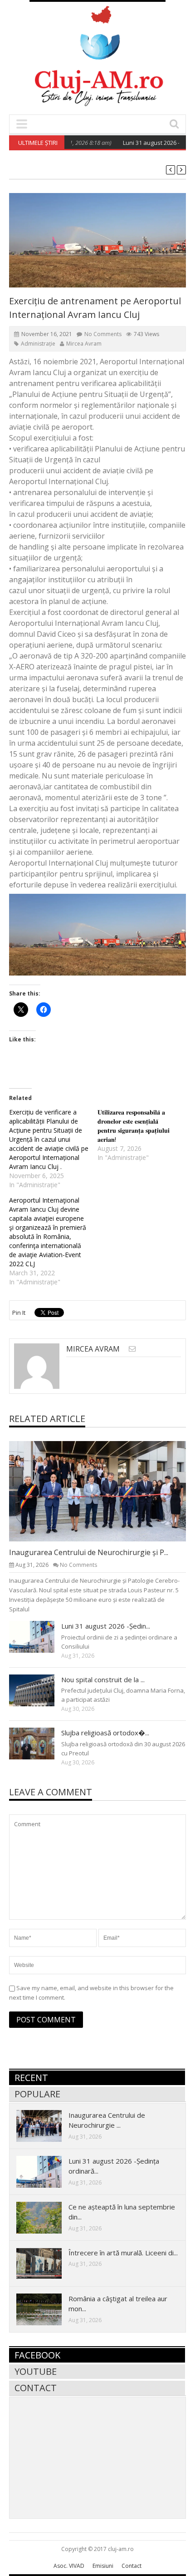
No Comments (103, 334)
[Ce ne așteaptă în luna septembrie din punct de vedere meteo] (46, 2217)
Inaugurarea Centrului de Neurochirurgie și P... (89, 1552)
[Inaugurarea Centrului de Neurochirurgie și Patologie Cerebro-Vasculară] (105, 1491)
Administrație (38, 344)
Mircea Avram (84, 344)
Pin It (19, 1313)
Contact (36, 2388)
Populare (37, 2094)
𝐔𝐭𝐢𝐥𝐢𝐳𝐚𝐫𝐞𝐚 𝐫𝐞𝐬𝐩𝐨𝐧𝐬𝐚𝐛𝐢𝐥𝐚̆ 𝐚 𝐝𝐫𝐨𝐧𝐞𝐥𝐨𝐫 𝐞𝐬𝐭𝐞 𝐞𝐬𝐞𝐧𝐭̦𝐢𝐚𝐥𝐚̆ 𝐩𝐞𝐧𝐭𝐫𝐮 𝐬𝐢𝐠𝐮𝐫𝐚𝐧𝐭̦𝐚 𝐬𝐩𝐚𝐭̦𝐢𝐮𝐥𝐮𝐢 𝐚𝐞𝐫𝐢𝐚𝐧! (134, 1126)
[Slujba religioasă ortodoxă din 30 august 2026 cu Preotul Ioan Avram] (39, 1743)
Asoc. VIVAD (69, 2566)
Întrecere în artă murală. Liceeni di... (123, 2253)
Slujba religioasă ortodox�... (105, 1733)
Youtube (36, 2371)
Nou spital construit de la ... (103, 1679)
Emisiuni (103, 2566)
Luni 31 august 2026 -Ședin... (106, 1626)
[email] (132, 1349)
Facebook (37, 2355)
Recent (31, 2078)
